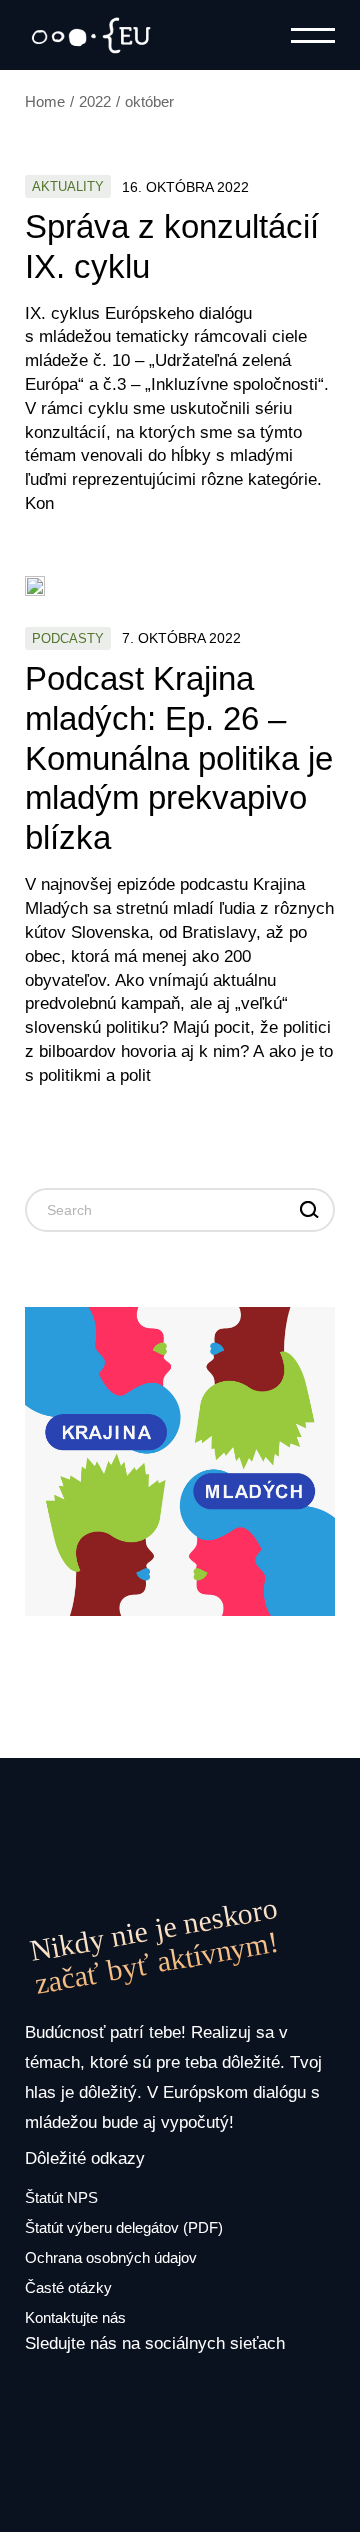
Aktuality (68, 186)
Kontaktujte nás (75, 2317)
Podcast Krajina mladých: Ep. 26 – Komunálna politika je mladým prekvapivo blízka (179, 758)
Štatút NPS (61, 2197)
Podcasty (68, 638)
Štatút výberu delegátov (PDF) (124, 2227)
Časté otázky (68, 2287)
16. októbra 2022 (185, 187)
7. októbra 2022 (181, 638)
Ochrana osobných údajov (111, 2257)
